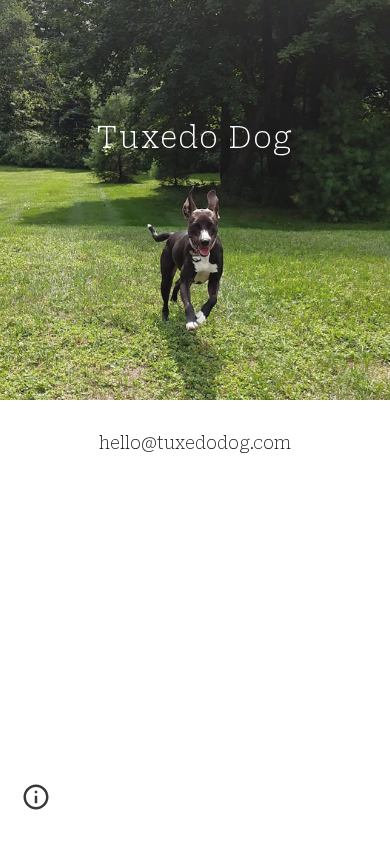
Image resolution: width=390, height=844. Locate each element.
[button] (36, 804)
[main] (195, 199)
